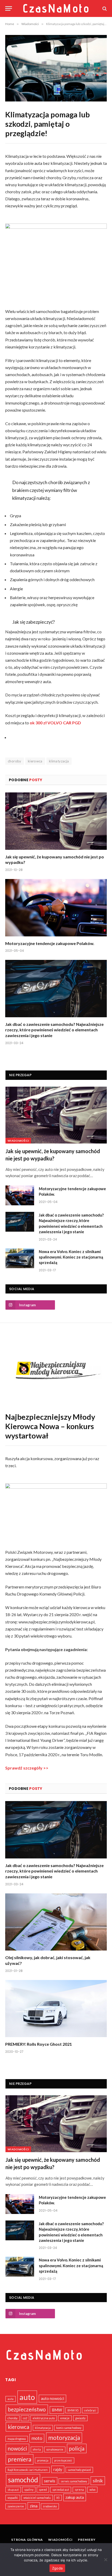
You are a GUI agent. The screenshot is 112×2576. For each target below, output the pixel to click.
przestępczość (63, 2460)
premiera (20, 2459)
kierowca (35, 761)
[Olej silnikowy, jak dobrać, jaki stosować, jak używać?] (56, 1922)
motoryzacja (64, 2438)
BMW (57, 2410)
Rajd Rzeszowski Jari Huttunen (28, 2470)
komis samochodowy (69, 2428)
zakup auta (75, 2497)
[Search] (104, 8)
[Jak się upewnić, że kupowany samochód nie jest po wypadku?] (56, 821)
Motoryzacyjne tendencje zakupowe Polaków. (50, 943)
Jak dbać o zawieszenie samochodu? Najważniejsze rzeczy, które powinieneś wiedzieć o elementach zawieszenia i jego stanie (54, 1030)
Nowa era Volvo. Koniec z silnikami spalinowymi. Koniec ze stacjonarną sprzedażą (71, 1257)
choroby (15, 761)
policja (77, 2448)
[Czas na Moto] (56, 8)
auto (27, 2397)
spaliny (29, 2490)
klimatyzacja (59, 761)
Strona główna (27, 2540)
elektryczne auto (44, 2418)
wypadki (13, 2498)
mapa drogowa (17, 2439)
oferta (37, 2449)
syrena (79, 2490)
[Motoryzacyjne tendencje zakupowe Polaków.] (56, 908)
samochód (23, 2480)
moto (37, 2438)
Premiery (87, 2540)
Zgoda (57, 2568)
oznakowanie (55, 2449)
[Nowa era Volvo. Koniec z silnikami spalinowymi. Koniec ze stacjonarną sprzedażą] (20, 1258)
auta (11, 2399)
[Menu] (9, 8)
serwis (50, 2481)
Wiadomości (18, 1141)
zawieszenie (16, 2506)
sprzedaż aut (61, 2490)
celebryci (90, 2410)
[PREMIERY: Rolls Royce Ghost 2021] (56, 2009)
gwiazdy (80, 2418)
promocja (43, 2460)
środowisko (50, 2506)
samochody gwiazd (79, 2470)
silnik (98, 2481)
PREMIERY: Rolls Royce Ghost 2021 (39, 2044)
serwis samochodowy (74, 2481)
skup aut (13, 2490)
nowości (17, 2448)
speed (43, 2490)
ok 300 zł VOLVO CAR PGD (56, 723)
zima (34, 2506)
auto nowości (52, 2398)
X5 (58, 2498)
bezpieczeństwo (27, 2409)
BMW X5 (73, 2410)
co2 (25, 2418)
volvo (92, 2490)
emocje (65, 2418)
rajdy (58, 2469)
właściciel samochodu (37, 2498)
